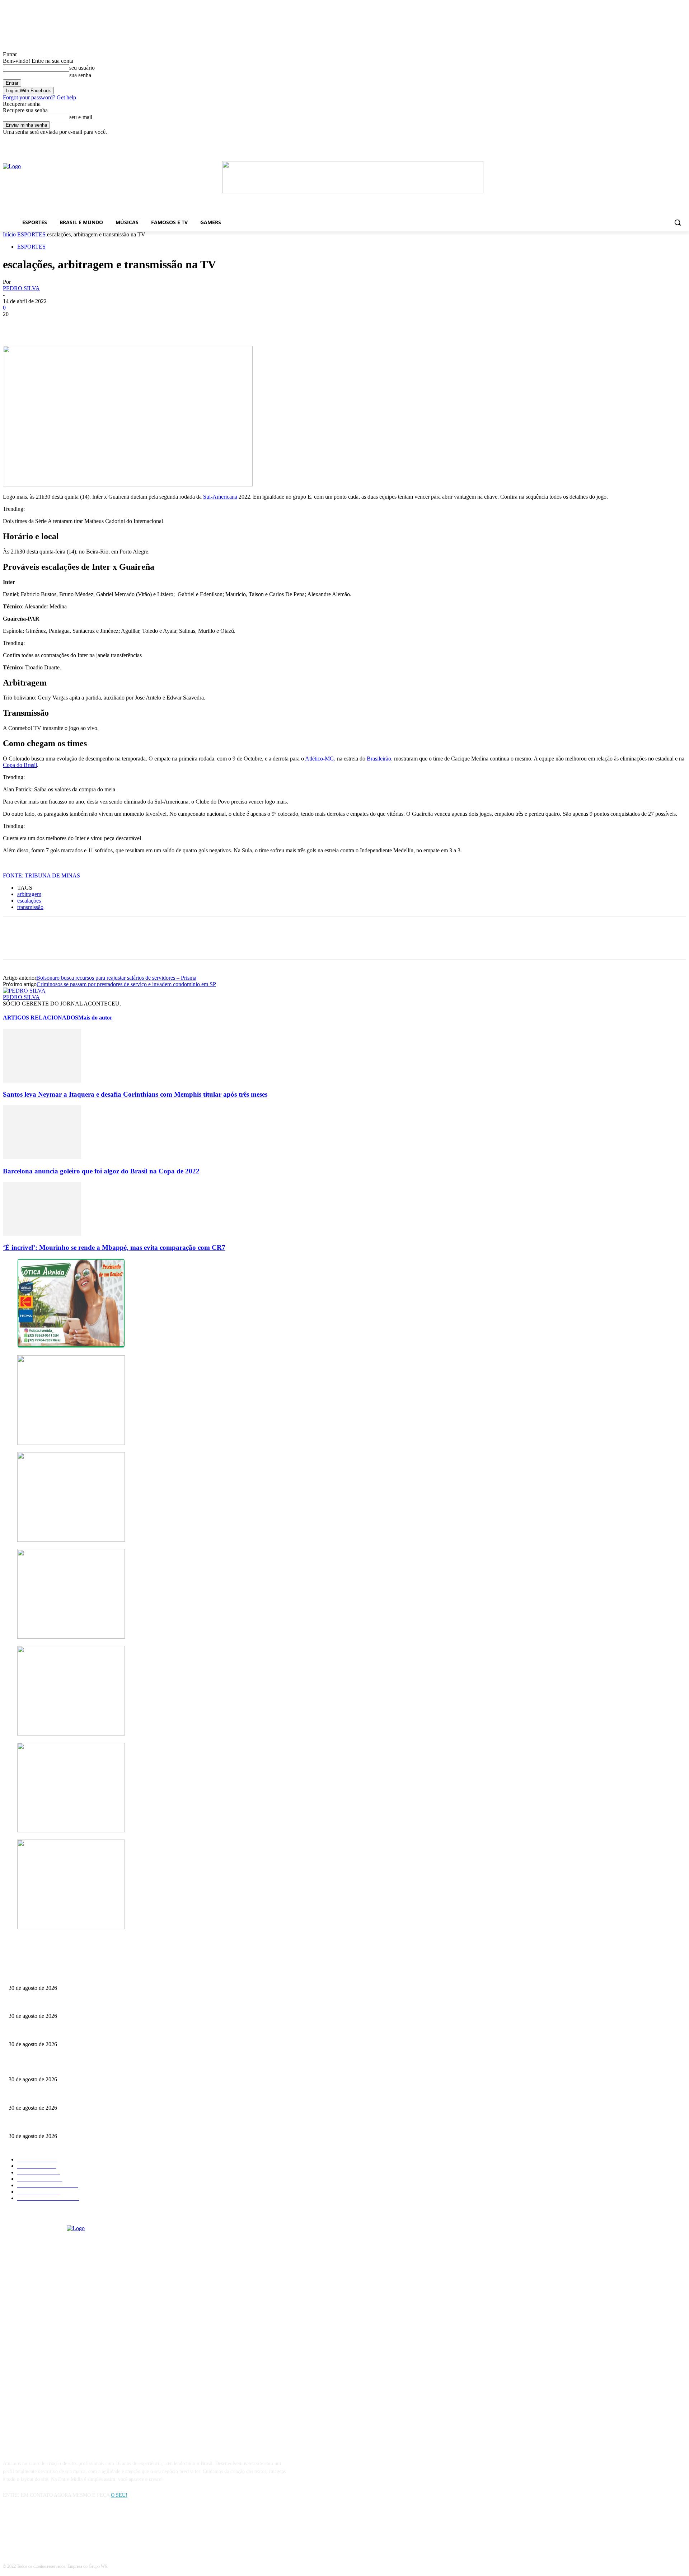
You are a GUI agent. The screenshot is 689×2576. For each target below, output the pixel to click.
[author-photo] (24, 991)
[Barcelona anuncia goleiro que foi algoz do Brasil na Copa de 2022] (42, 1157)
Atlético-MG (320, 759)
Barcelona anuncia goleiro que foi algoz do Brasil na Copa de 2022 (101, 1171)
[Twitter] (41, 325)
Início (9, 234)
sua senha (80, 75)
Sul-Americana (220, 497)
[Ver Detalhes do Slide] (353, 191)
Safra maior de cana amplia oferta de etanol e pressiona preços (73, 1976)
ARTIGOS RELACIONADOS (41, 1018)
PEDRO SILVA (21, 288)
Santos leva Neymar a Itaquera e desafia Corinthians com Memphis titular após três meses (135, 1094)
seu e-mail (81, 117)
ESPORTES (31, 234)
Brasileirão (379, 759)
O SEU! (119, 2495)
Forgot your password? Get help (39, 97)
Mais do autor (95, 1018)
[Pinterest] (66, 325)
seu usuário (82, 68)
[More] (118, 325)
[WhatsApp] (92, 325)
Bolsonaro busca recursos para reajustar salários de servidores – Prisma (116, 978)
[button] (678, 222)
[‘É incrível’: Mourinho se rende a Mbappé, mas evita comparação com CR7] (42, 1234)
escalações (29, 901)
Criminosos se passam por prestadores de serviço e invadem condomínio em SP (126, 984)
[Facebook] (537, 140)
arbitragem (29, 894)
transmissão (30, 907)
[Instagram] (29, 2528)
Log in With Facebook (28, 91)
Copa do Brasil (20, 765)
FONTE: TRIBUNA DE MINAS (41, 875)
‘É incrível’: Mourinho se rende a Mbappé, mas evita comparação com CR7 (114, 1247)
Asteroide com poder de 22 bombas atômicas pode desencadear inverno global (88, 2004)
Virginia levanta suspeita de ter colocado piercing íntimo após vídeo (77, 2032)
